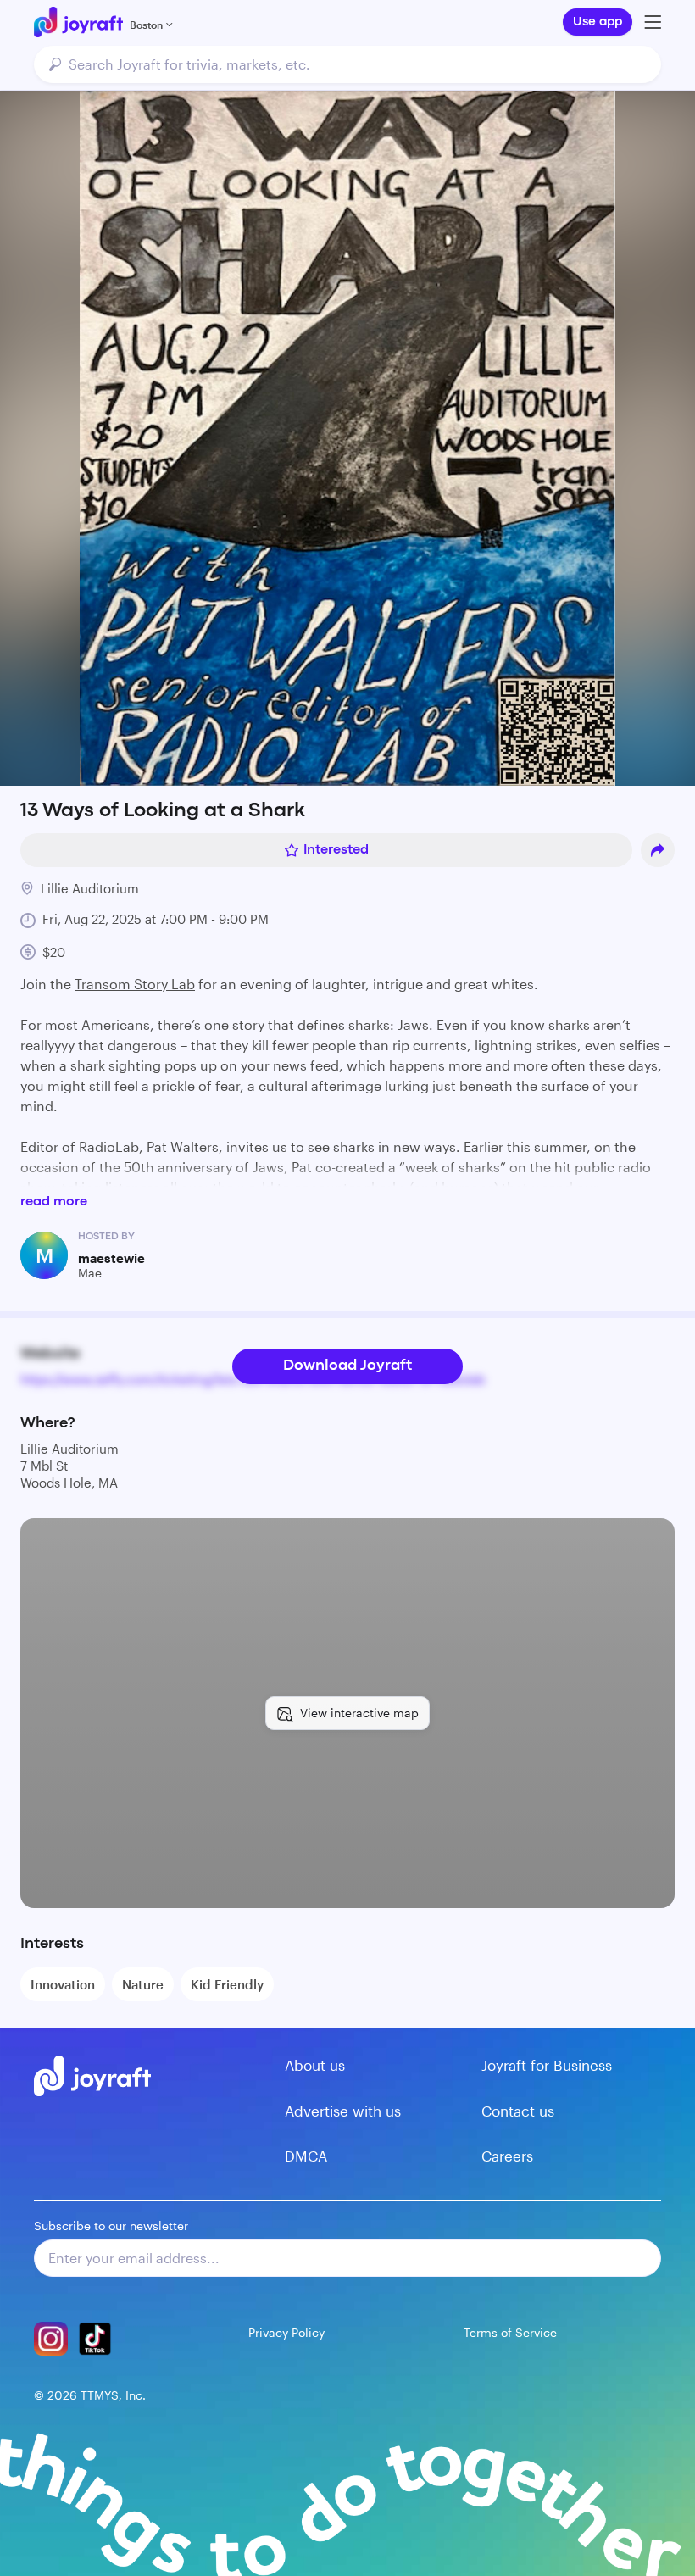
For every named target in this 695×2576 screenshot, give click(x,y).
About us (315, 2065)
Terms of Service (510, 2332)
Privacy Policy (286, 2332)
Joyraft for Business (547, 2065)
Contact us (518, 2111)
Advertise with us (343, 2111)
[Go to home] (78, 22)
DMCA (306, 2156)
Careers (507, 2156)
